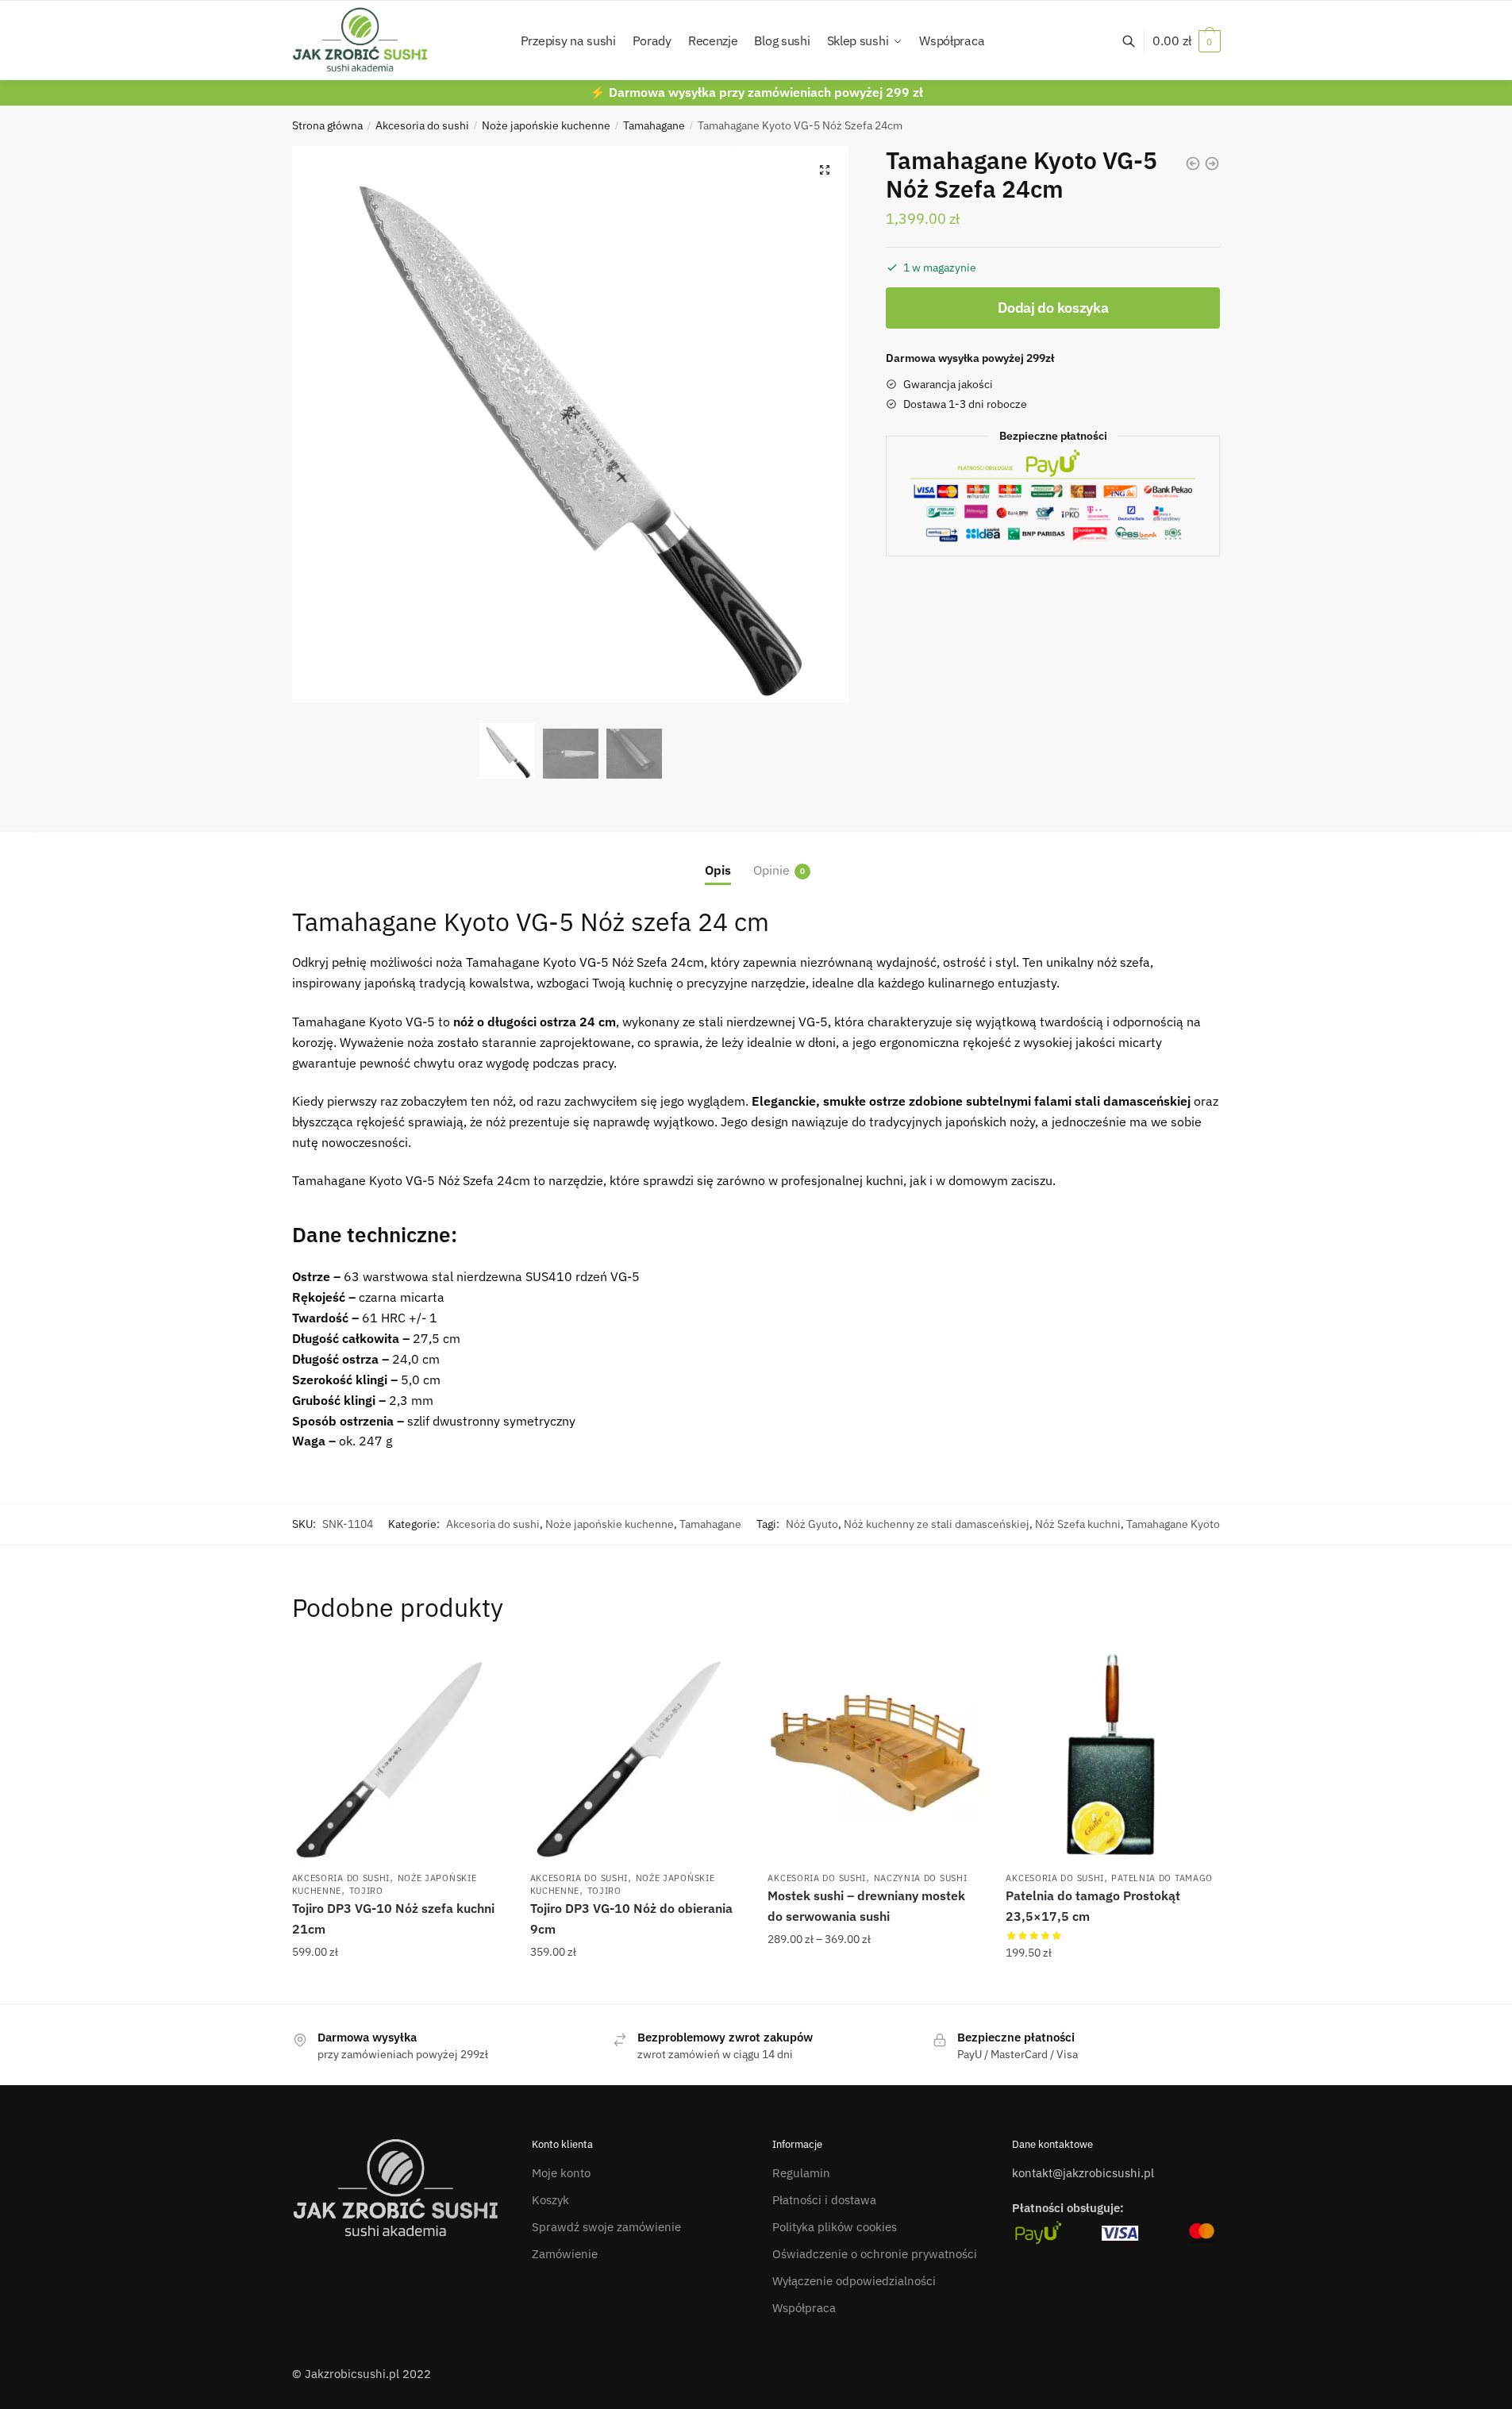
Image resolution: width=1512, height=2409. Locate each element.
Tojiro (366, 1891)
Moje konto (561, 2173)
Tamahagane (654, 125)
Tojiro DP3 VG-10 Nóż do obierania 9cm (631, 1918)
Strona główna (327, 125)
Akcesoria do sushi (422, 125)
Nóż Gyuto (812, 1524)
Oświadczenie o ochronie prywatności (875, 2254)
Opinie (771, 870)
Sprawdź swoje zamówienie (606, 2227)
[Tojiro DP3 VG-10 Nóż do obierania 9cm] (637, 1755)
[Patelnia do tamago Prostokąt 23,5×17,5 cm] (1113, 1755)
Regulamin (801, 2173)
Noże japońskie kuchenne (546, 125)
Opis (718, 870)
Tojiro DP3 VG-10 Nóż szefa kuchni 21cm (393, 1918)
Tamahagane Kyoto (1173, 1524)
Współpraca (804, 2308)
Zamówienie (565, 2254)
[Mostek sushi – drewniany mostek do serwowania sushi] (875, 1755)
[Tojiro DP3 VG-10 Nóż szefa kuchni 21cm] (399, 1755)
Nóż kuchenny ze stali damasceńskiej (937, 1524)
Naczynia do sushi (921, 1878)
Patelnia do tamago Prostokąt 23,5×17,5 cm (1093, 1906)
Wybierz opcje (875, 1985)
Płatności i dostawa (824, 2200)
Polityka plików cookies (835, 2227)
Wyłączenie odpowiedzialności (854, 2281)
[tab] (718, 858)
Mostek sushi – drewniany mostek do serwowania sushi (866, 1906)
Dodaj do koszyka (1053, 308)
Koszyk (550, 2200)
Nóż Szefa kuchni (1078, 1524)
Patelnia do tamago (1162, 1878)
